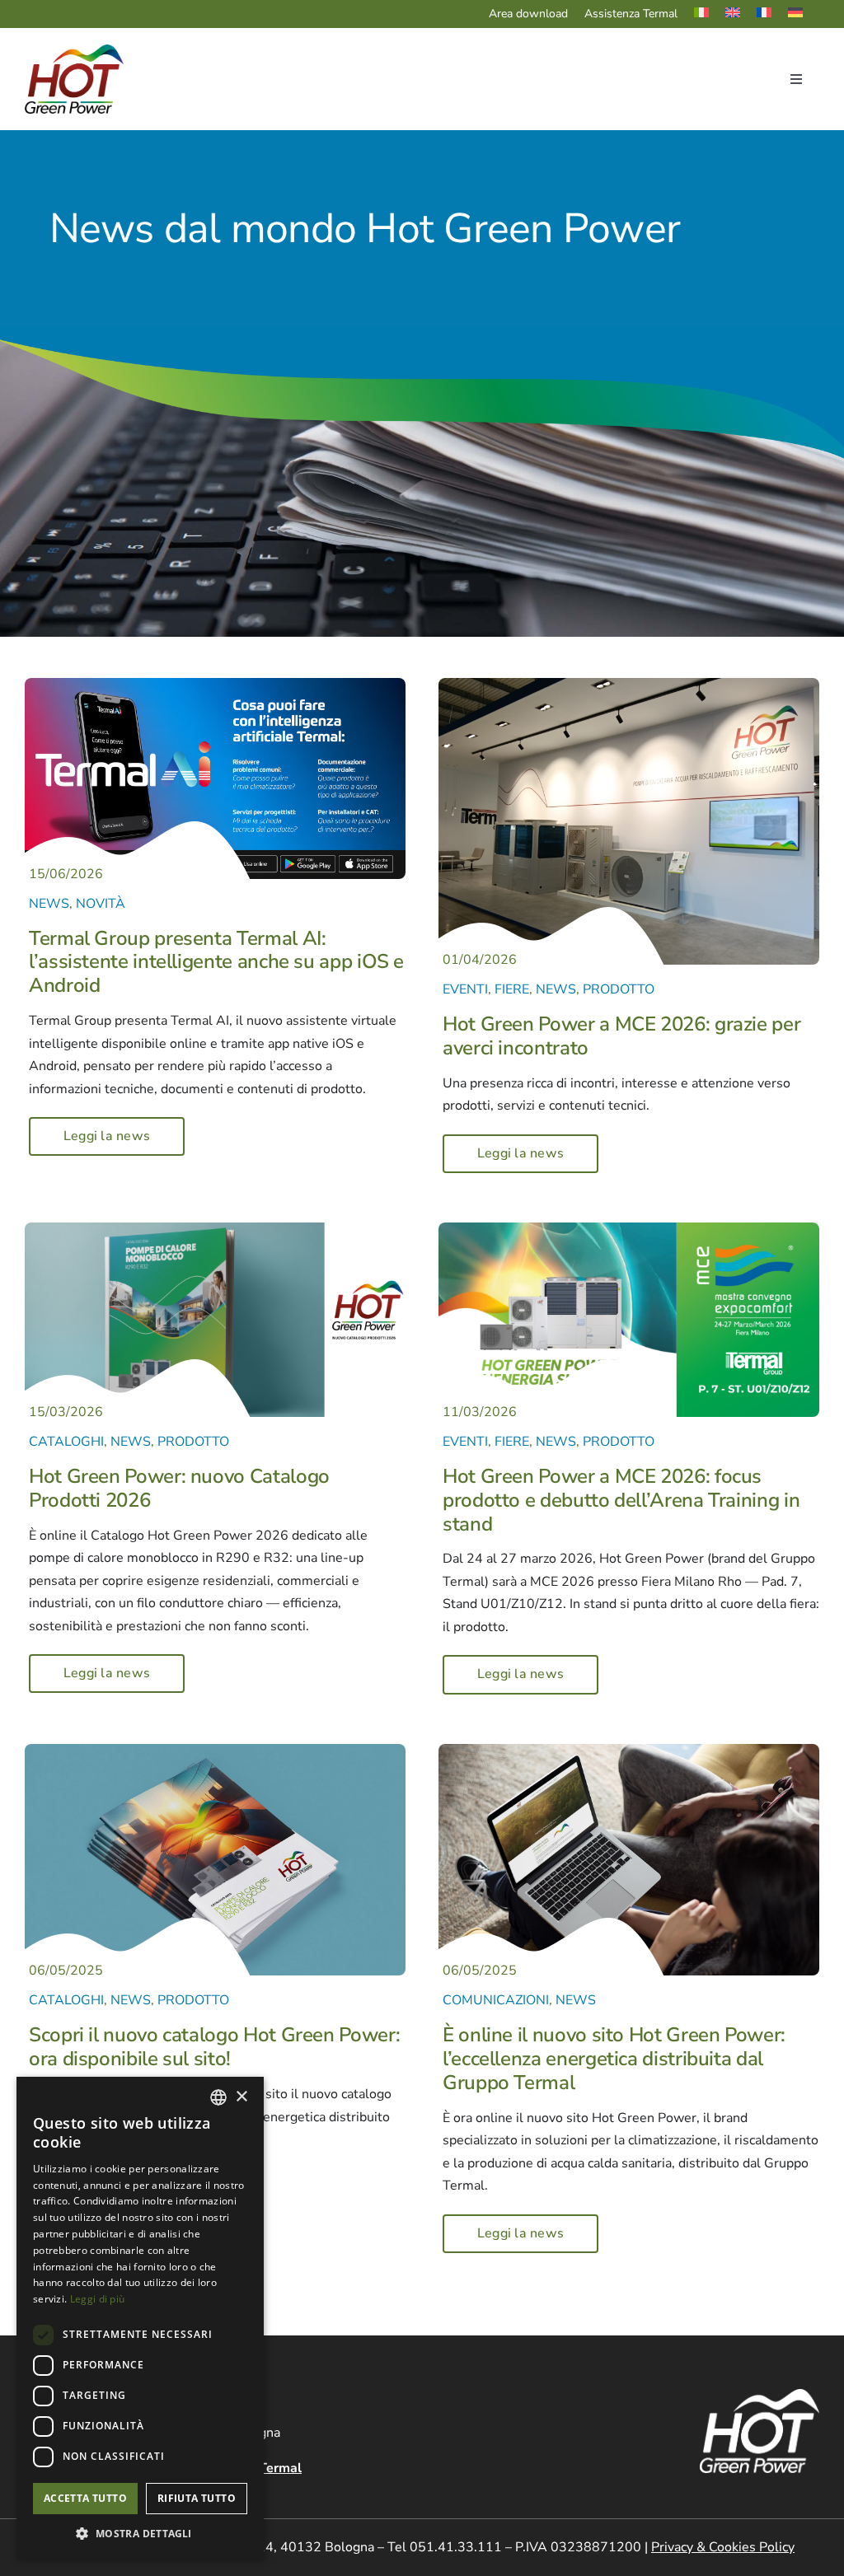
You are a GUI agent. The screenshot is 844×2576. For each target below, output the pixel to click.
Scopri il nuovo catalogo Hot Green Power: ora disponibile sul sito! (214, 2047)
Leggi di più (98, 2299)
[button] (140, 2534)
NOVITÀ (101, 904)
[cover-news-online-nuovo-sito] (629, 1751)
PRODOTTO (619, 989)
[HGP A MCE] (629, 1229)
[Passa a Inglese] (741, 14)
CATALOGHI (66, 1442)
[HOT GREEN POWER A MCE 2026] (629, 685)
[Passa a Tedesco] (804, 14)
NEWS (49, 904)
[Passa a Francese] (772, 14)
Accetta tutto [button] (85, 2498)
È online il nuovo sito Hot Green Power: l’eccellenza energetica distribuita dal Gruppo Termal (614, 2059)
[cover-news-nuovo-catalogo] (215, 1751)
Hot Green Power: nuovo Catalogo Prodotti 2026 (179, 1488)
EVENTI (465, 989)
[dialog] (140, 2318)
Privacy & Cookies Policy (723, 2547)
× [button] (241, 2097)
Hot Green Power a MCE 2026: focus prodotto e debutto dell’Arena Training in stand (621, 1500)
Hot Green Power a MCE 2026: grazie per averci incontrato (621, 1036)
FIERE (512, 989)
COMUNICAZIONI (496, 2000)
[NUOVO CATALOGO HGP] (215, 1229)
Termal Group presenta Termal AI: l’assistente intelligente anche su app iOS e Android (216, 962)
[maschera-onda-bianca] (538, 914)
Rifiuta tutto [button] (197, 2498)
